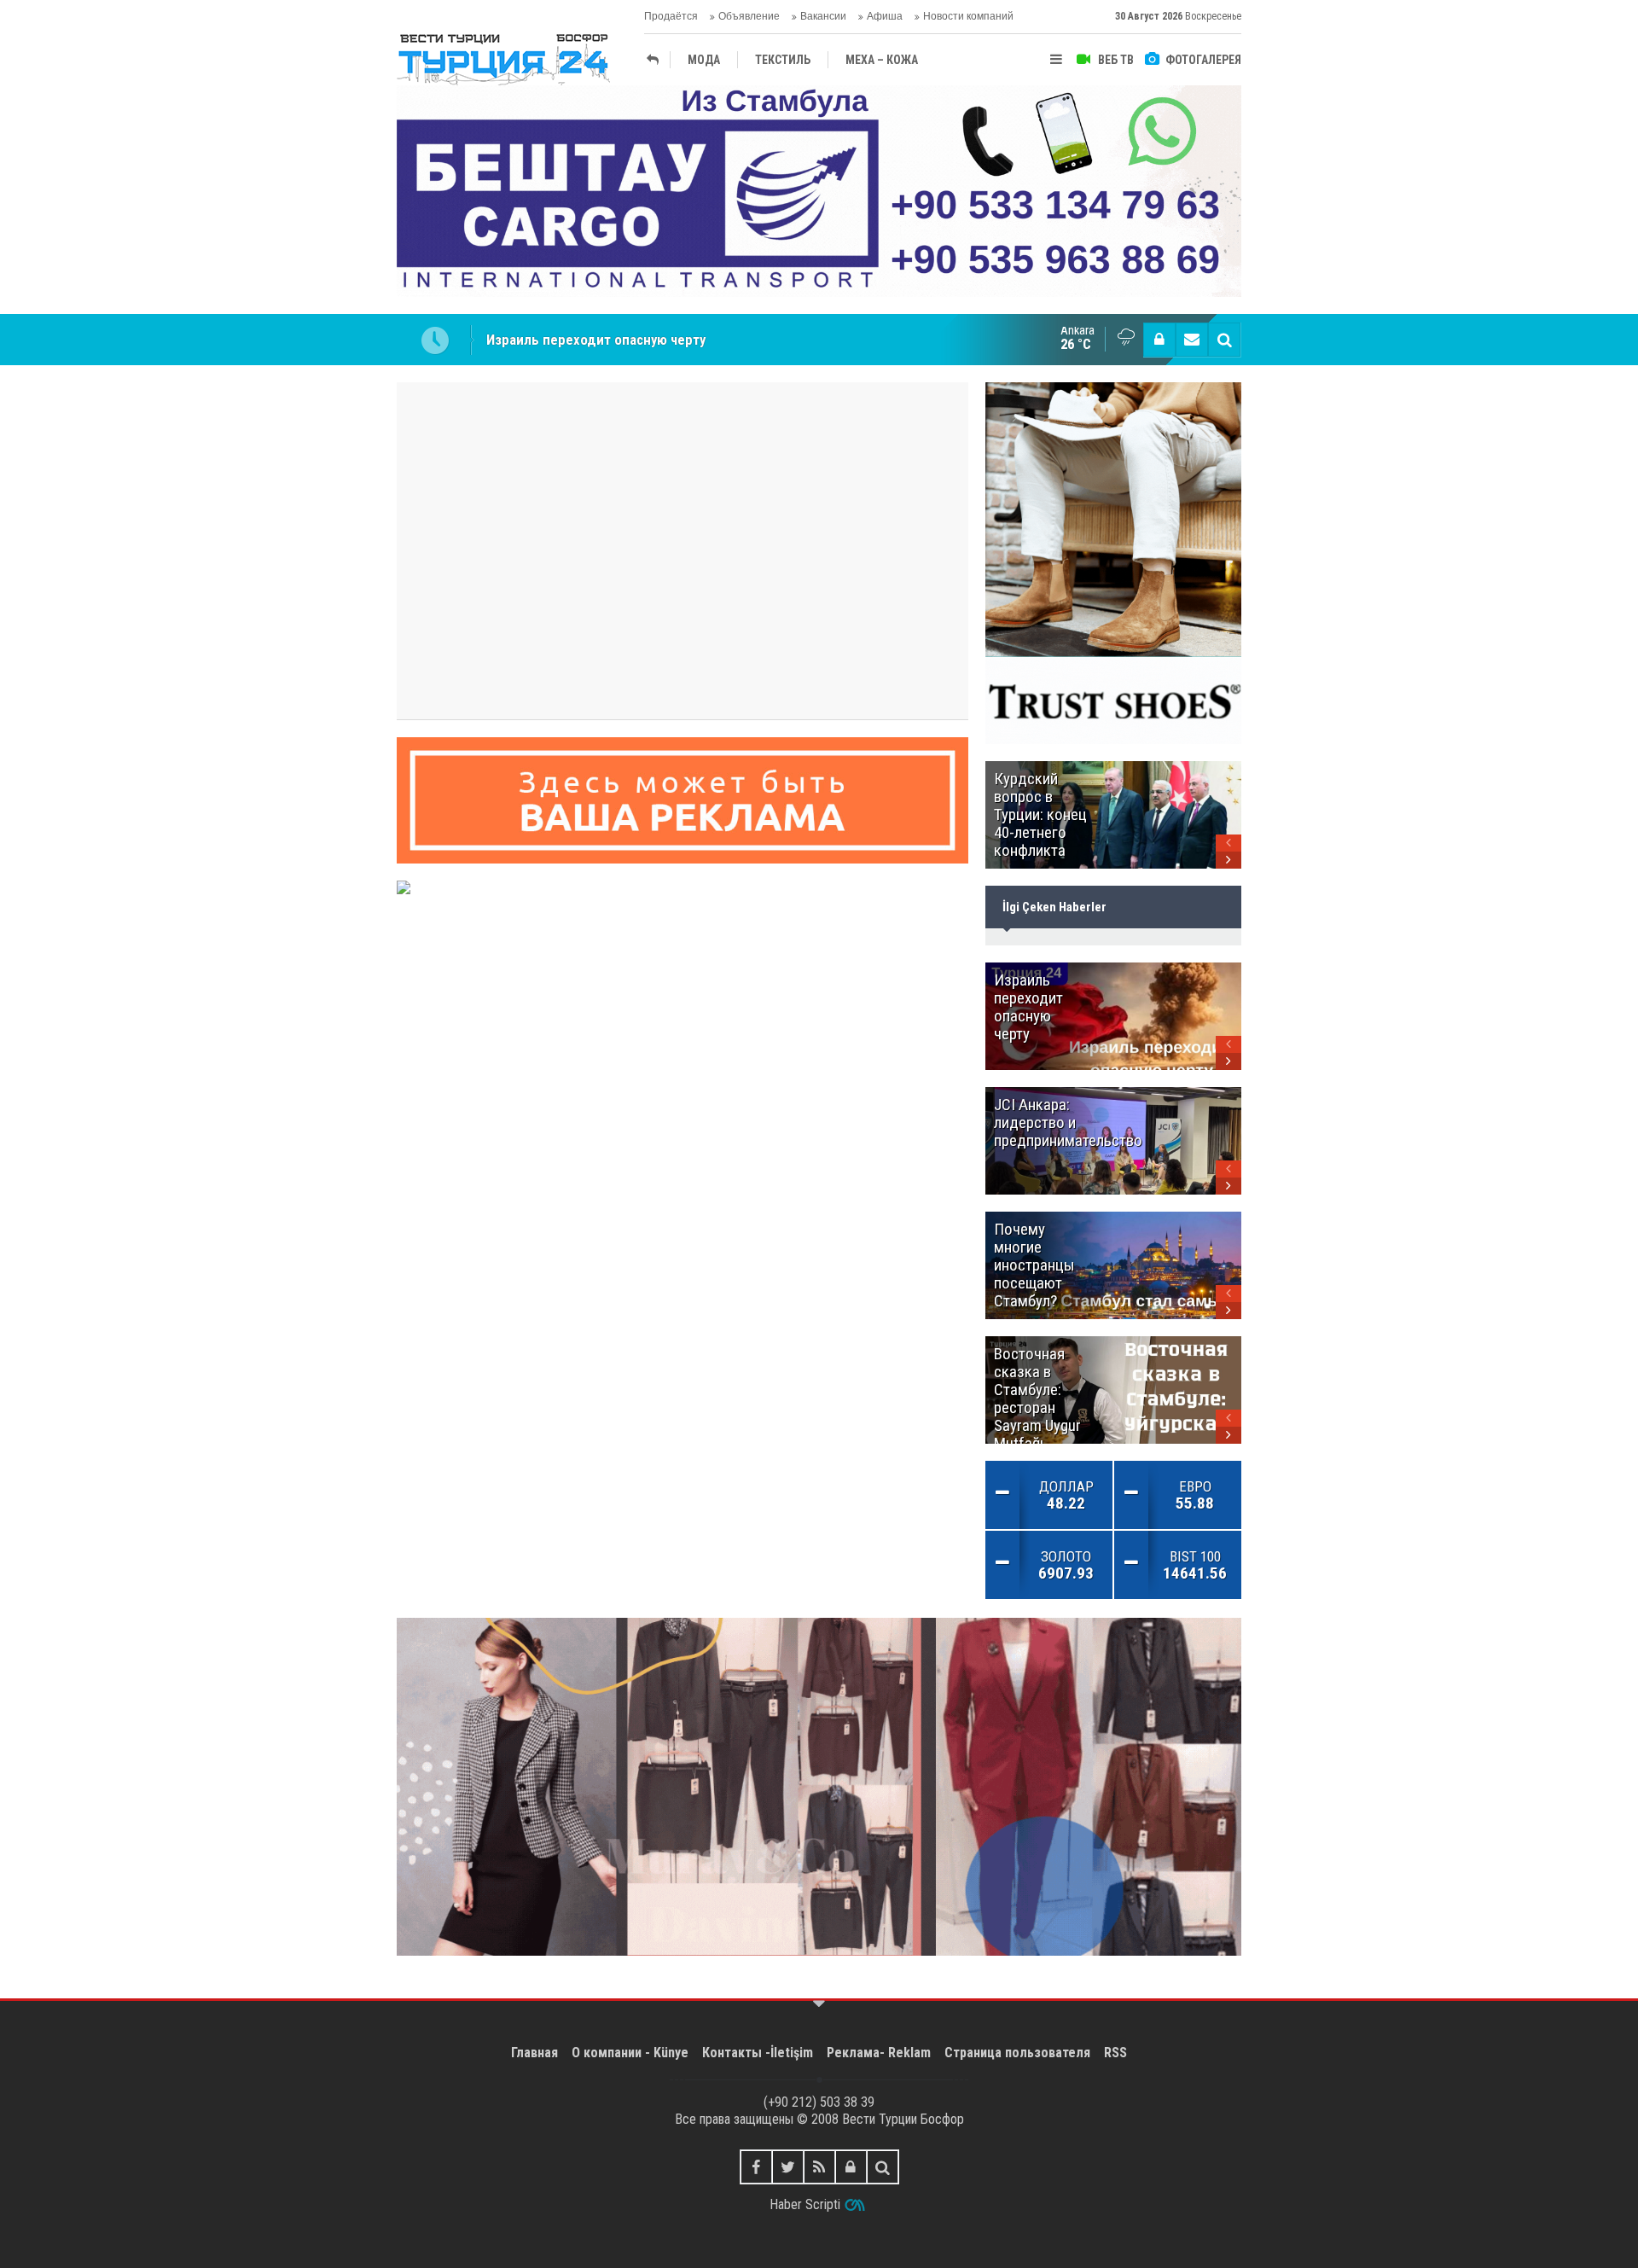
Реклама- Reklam (879, 2053)
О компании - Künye (630, 2053)
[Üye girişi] (1159, 340)
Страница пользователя (1017, 2053)
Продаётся (671, 16)
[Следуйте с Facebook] (756, 2167)
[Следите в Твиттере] (788, 2167)
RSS (1115, 2053)
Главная (534, 2053)
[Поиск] (1224, 340)
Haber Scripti (805, 2204)
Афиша (885, 16)
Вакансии (823, 16)
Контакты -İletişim (758, 2053)
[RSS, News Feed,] (819, 2167)
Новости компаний (968, 16)
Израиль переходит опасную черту (596, 340)
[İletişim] (1192, 340)
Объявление (749, 16)
